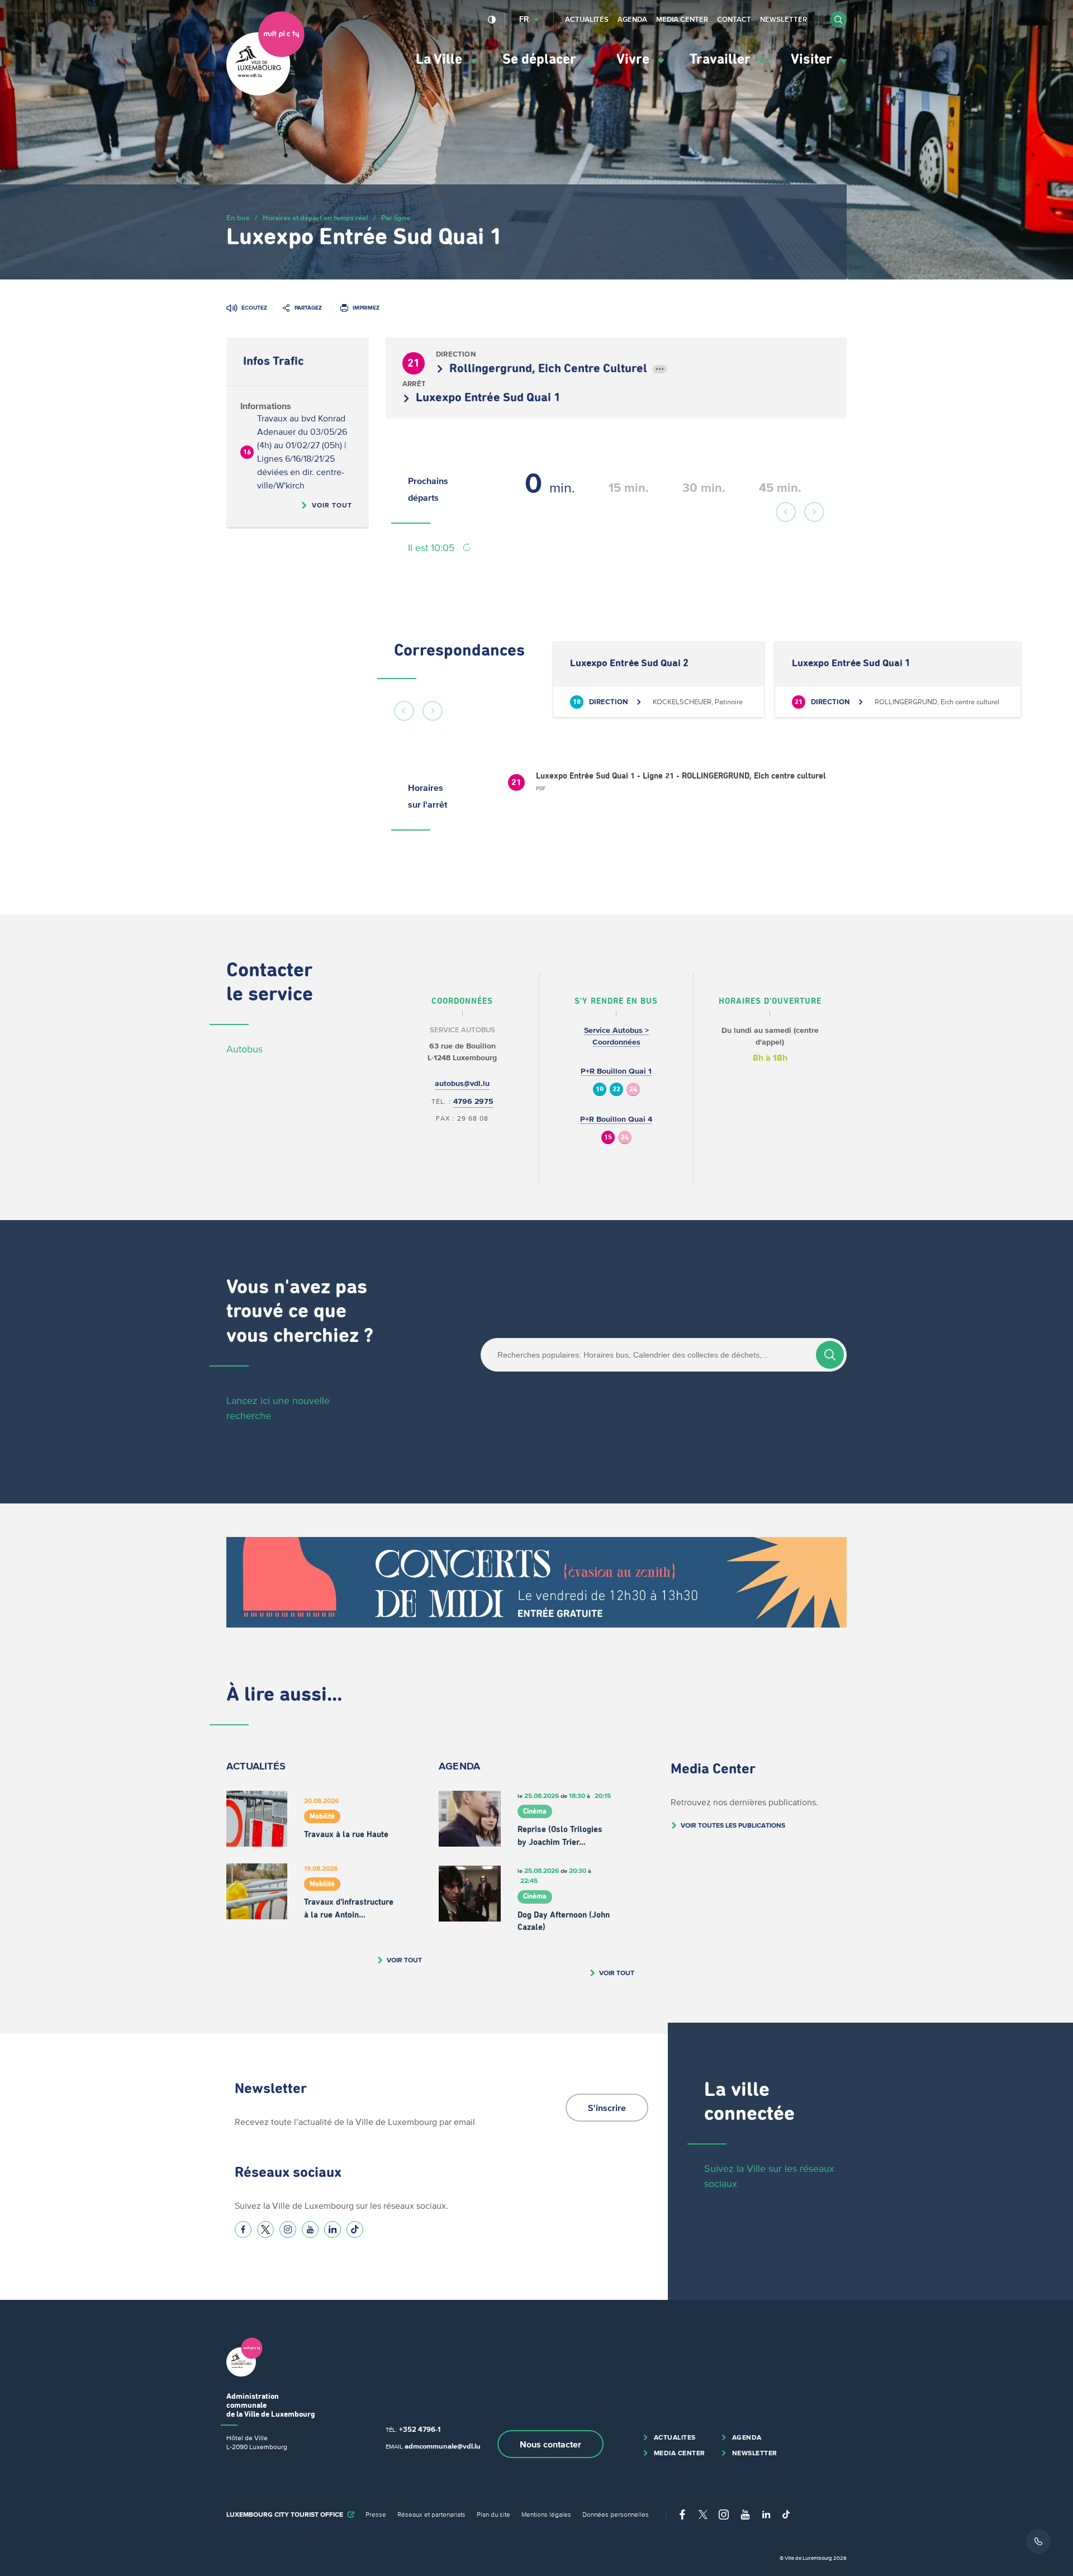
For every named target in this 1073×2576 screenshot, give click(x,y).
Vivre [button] (635, 60)
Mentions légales (546, 2514)
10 (600, 1090)
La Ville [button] (441, 60)
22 (616, 1090)
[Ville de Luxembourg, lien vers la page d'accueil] (265, 93)
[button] (838, 20)
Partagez (308, 308)
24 (633, 1090)
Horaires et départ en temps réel (315, 218)
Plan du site (493, 2514)
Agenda (632, 19)
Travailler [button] (722, 60)
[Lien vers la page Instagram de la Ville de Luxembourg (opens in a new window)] (288, 2229)
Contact (734, 19)
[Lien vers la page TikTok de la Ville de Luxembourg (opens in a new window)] (355, 2229)
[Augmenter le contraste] (492, 20)
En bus (238, 218)
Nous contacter (550, 2444)
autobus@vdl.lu (462, 1083)
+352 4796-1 (420, 2429)
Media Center (682, 19)
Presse (376, 2514)
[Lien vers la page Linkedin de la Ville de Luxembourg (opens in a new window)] (333, 2229)
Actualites (675, 2437)
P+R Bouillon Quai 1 (616, 1071)
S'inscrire (607, 2108)
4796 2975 (473, 1101)
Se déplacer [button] (541, 60)
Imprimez (366, 308)
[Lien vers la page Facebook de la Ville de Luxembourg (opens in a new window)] (243, 2229)
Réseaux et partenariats (431, 2514)
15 (608, 1138)
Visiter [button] (813, 60)
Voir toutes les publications (733, 1825)
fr (524, 19)
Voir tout (332, 505)
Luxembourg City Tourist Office (285, 2514)
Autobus (244, 1049)
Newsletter (784, 19)
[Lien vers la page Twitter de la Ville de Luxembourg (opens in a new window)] (265, 2229)
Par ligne (396, 218)
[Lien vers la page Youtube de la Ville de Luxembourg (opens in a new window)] (310, 2229)
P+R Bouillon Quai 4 (616, 1119)
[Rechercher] (830, 1355)
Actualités (587, 19)
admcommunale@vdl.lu (443, 2446)
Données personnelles (616, 2514)
